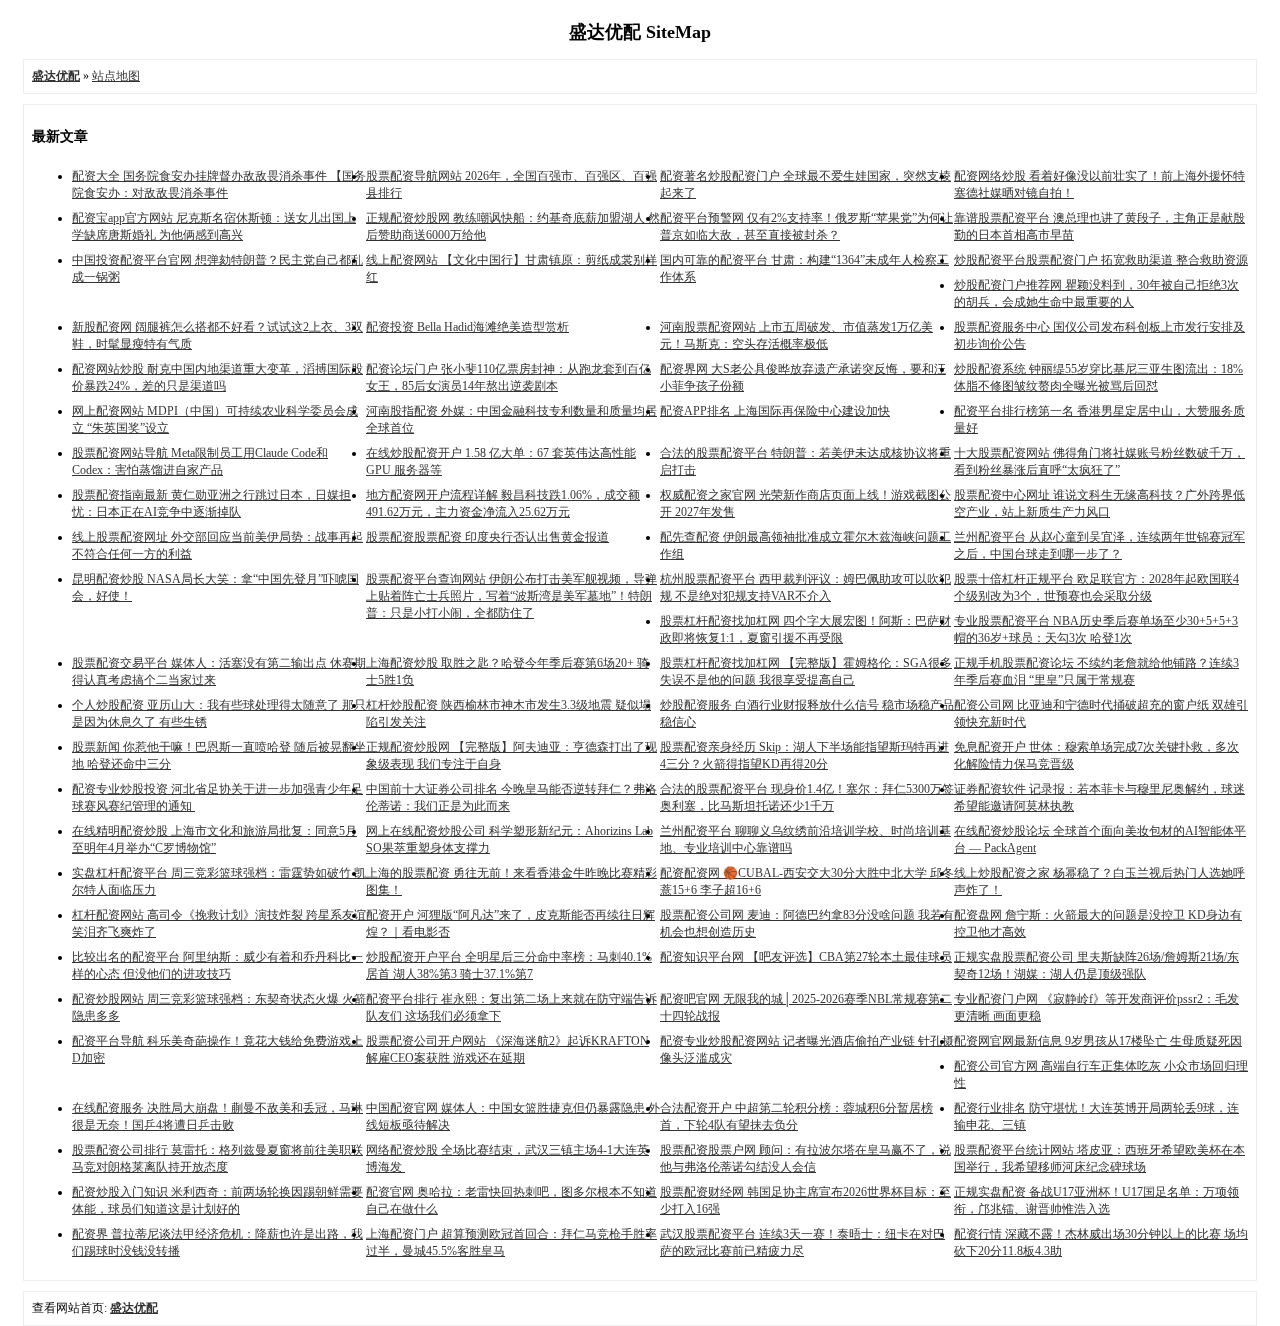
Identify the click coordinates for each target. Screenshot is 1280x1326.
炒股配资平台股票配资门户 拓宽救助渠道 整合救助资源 (1101, 260)
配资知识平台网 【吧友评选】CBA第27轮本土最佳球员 (806, 957)
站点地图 (116, 76)
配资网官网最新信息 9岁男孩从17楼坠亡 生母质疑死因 (1098, 1041)
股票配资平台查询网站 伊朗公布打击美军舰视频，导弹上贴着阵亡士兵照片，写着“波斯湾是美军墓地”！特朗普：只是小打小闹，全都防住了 (511, 596)
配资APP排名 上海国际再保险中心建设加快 (775, 411)
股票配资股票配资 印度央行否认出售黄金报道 (487, 537)
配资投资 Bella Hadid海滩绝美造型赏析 (467, 327)
